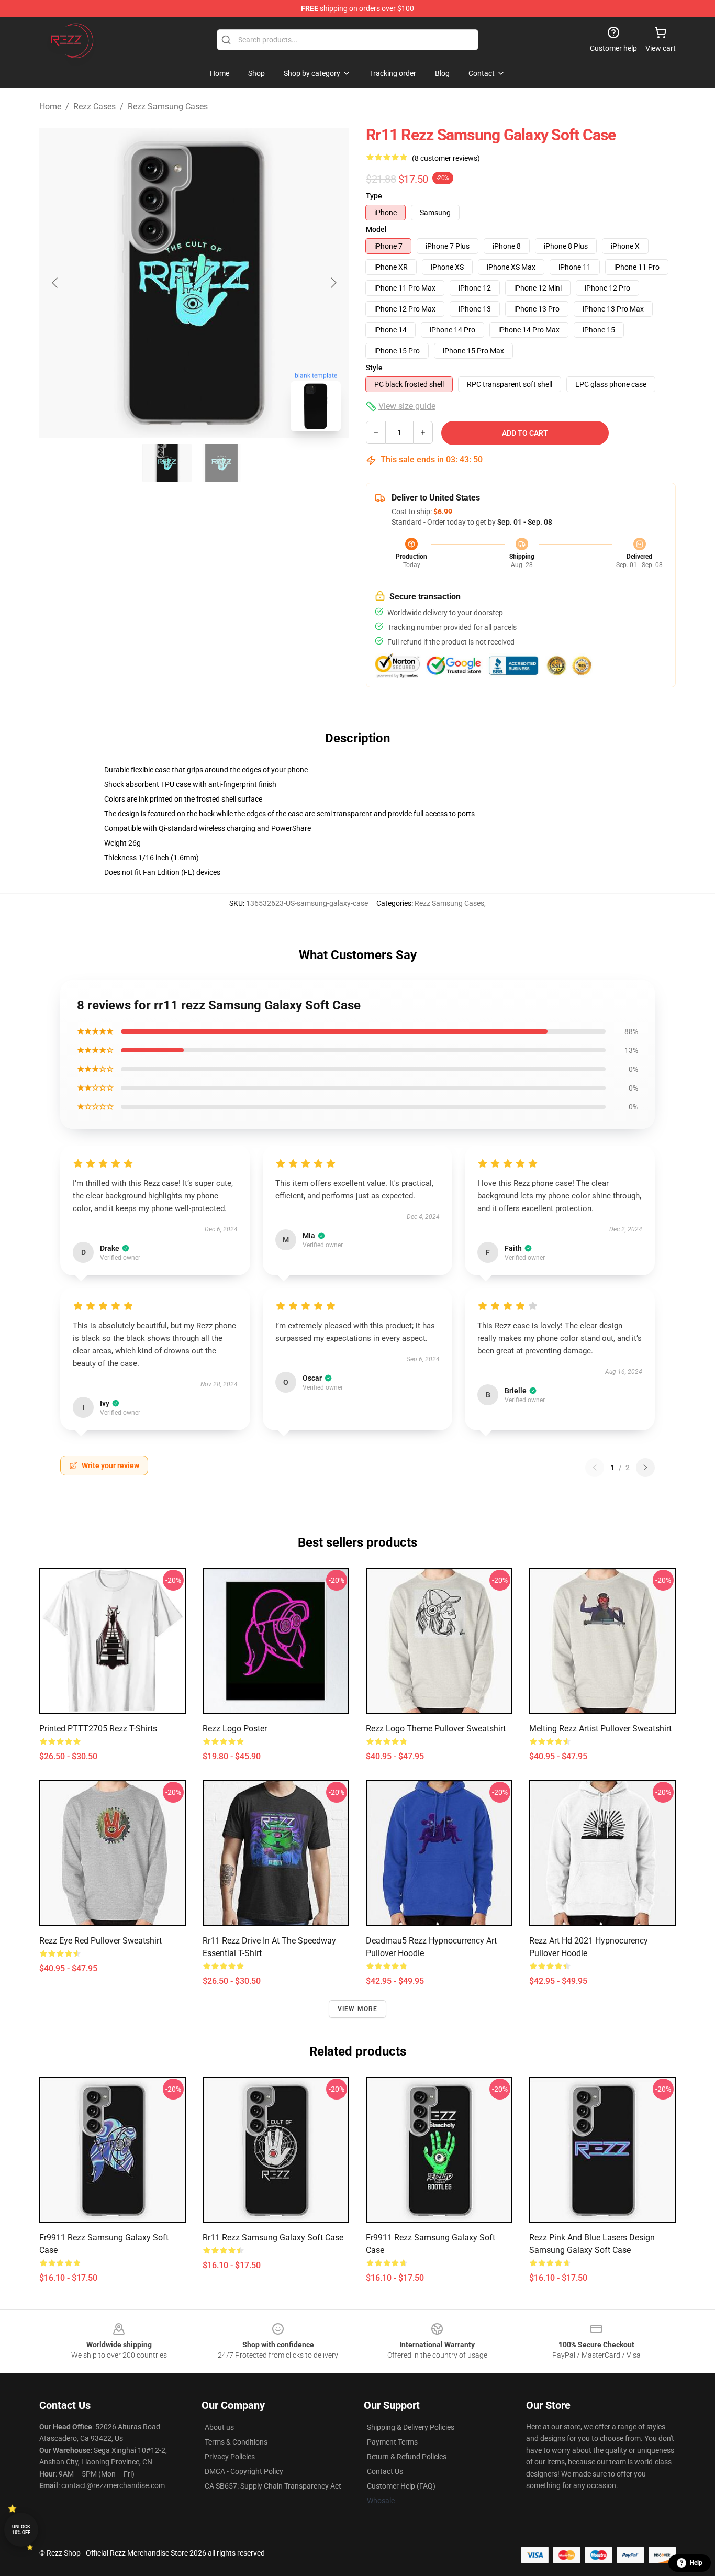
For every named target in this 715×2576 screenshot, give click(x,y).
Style (374, 368)
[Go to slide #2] (221, 463)
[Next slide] (333, 283)
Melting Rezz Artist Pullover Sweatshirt (600, 1729)
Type (374, 196)
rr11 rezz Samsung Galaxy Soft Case (273, 2238)
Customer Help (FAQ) (401, 2486)
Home (50, 107)
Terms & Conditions (236, 2442)
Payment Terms (392, 2442)
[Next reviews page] (645, 1468)
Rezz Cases (94, 107)
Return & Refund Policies (407, 2457)
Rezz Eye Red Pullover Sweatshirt (100, 1941)
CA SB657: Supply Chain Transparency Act (273, 2486)
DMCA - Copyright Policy (244, 2471)
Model (376, 229)
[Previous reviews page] (595, 1468)
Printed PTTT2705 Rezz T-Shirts (98, 1729)
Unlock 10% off (21, 2530)
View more (358, 2009)
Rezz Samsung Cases (168, 107)
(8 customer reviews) (446, 158)
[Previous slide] (55, 283)
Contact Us (385, 2471)
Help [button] (696, 2563)
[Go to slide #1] (167, 463)
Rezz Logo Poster (235, 1729)
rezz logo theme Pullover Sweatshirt (436, 1729)
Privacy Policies (230, 2457)
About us (219, 2427)
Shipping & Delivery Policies (411, 2427)
